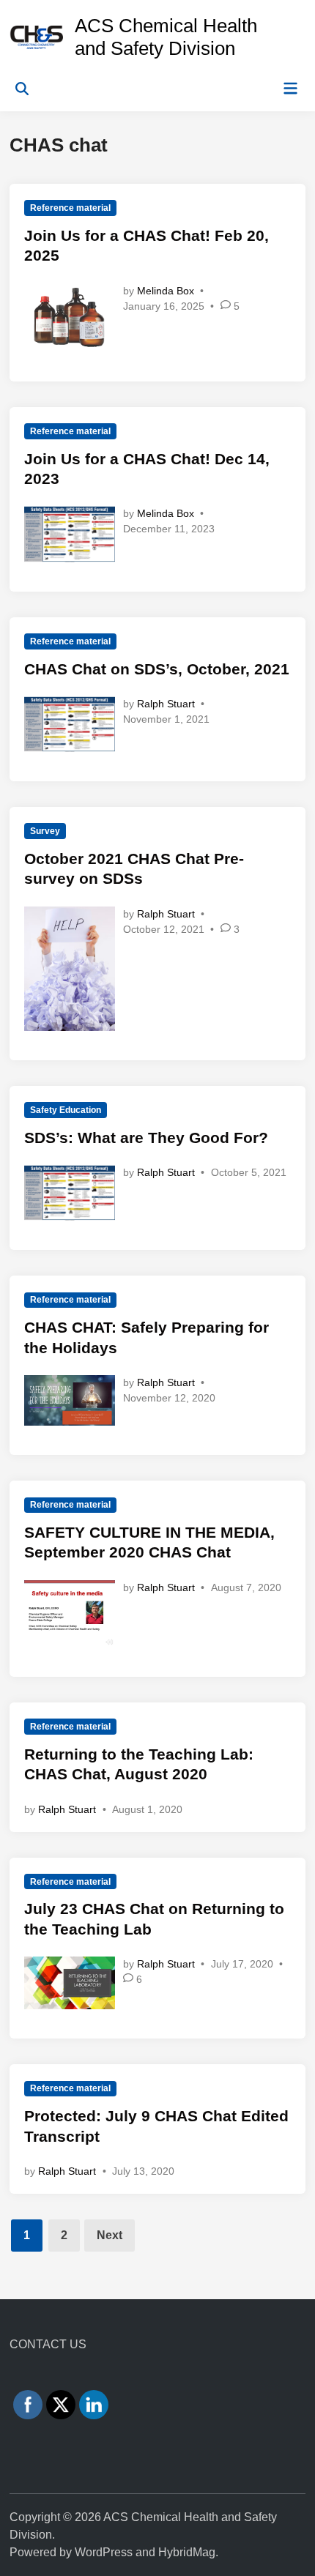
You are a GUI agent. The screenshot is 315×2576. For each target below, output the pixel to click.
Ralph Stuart (166, 704)
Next (110, 2235)
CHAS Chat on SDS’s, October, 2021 (157, 669)
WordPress (104, 2552)
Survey (45, 831)
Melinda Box (166, 291)
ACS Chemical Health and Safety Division (166, 37)
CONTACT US (48, 2344)
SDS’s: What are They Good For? (146, 1138)
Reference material (70, 208)
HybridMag (187, 2552)
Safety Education (66, 1110)
